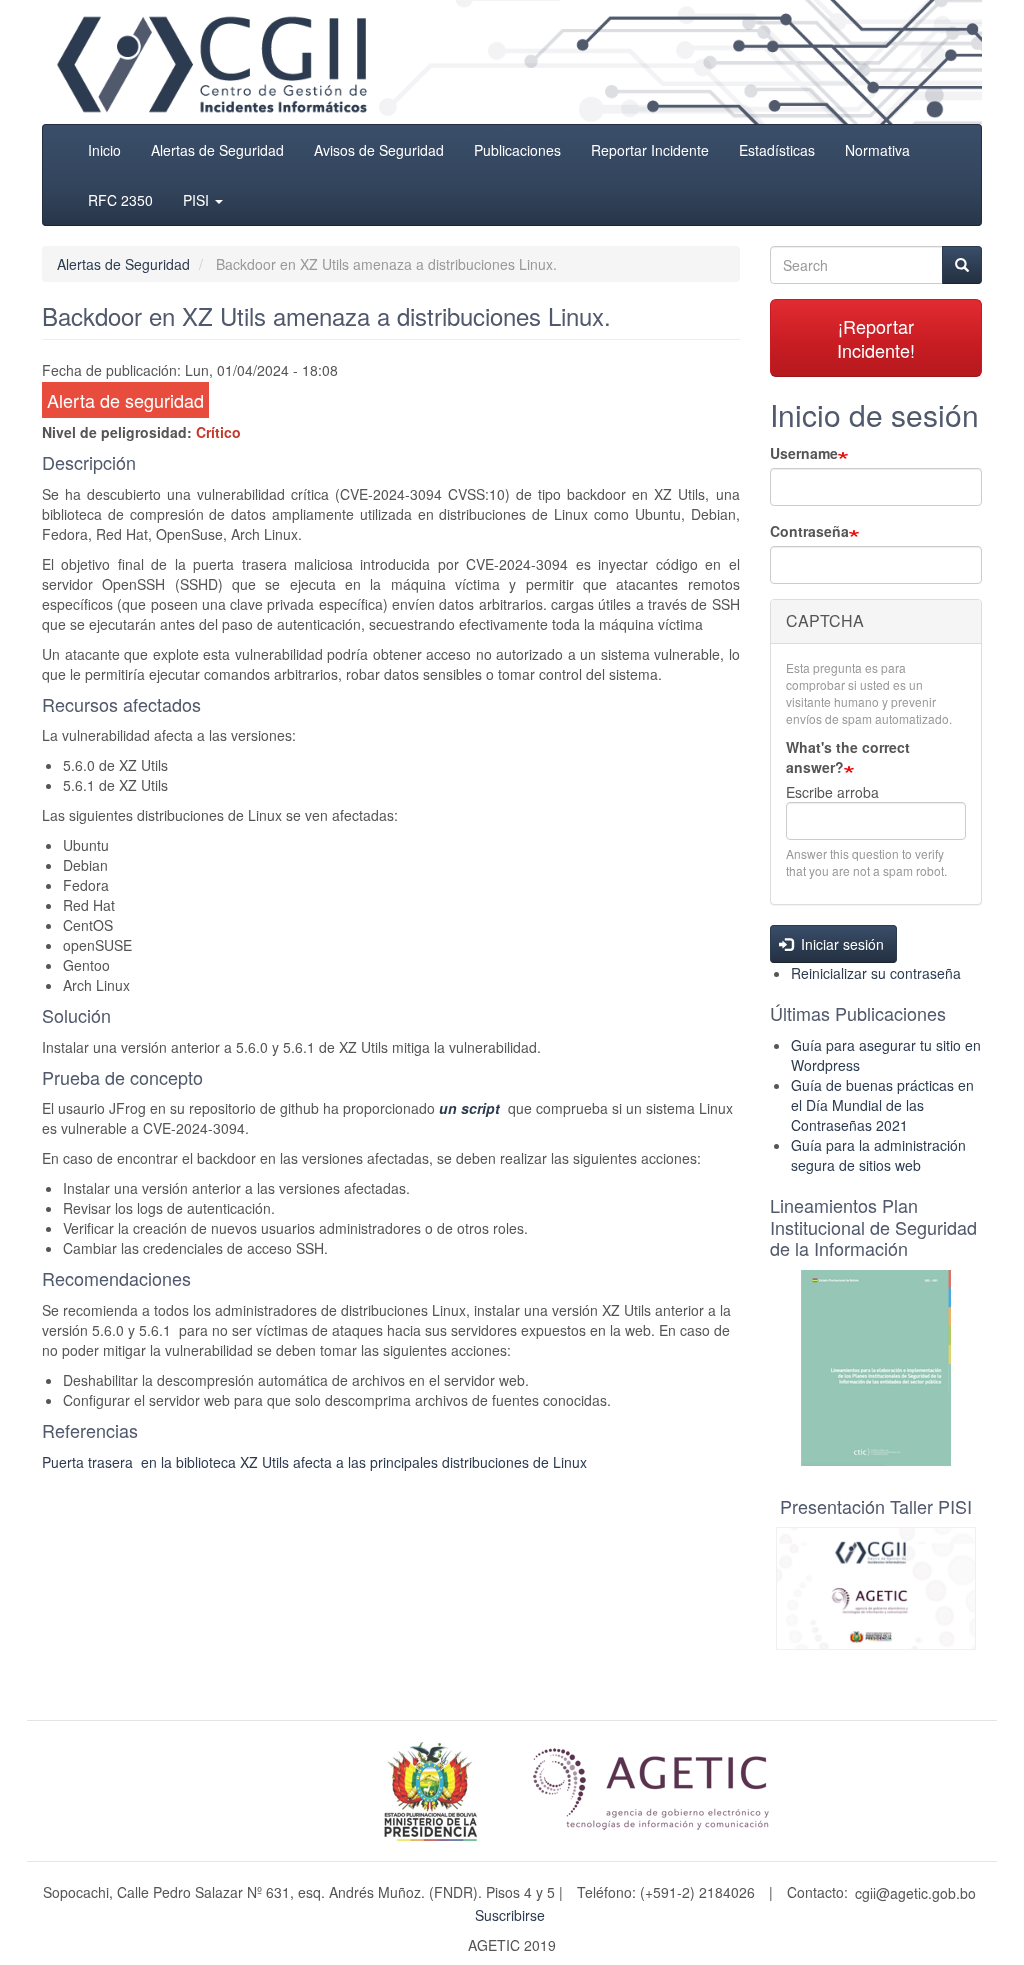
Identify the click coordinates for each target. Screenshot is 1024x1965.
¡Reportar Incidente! (876, 338)
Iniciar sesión (840, 944)
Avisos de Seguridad (379, 150)
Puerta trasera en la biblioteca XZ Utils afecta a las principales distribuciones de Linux (314, 1462)
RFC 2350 (120, 200)
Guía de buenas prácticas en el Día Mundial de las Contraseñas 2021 (882, 1105)
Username (804, 453)
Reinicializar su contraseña (876, 973)
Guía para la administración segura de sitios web (878, 1155)
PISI (198, 200)
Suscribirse (510, 1915)
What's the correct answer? (848, 757)
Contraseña (809, 531)
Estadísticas (777, 150)
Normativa (877, 150)
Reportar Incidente (650, 150)
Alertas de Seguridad (217, 150)
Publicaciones (517, 150)
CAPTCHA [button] (825, 620)
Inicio (104, 150)
